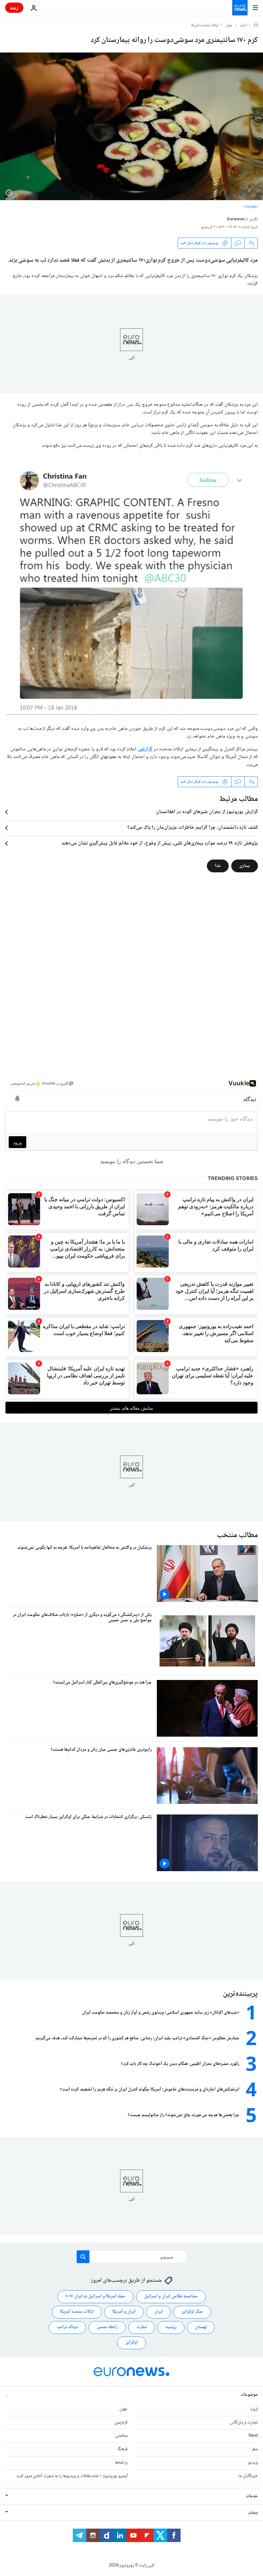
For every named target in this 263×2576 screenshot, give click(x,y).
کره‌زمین (121, 2423)
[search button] (83, 2257)
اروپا (254, 2409)
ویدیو (253, 2463)
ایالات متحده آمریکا (77, 2312)
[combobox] (132, 2257)
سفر (255, 2450)
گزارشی (145, 749)
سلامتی (121, 2436)
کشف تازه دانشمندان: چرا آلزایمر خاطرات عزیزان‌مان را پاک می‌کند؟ (193, 828)
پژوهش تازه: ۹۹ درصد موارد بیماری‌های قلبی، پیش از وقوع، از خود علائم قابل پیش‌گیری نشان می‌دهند (160, 844)
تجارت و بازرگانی (244, 2423)
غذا (218, 866)
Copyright (250, 207)
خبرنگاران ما (248, 2476)
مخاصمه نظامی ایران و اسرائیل (171, 2297)
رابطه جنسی (107, 2327)
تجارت (142, 2327)
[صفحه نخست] (256, 25)
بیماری (245, 866)
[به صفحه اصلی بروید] (240, 8)
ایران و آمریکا (124, 2312)
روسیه (171, 2327)
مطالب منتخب (237, 1535)
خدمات (252, 2496)
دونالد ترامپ (67, 2327)
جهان (229, 26)
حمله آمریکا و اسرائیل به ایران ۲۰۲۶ (95, 2297)
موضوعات (249, 2395)
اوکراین (131, 2343)
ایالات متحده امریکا (205, 26)
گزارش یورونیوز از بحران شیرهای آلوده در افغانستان (207, 812)
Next (253, 2436)
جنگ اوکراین (192, 2312)
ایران (159, 2312)
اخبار (243, 26)
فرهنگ (122, 2450)
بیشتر (253, 2513)
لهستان (201, 2327)
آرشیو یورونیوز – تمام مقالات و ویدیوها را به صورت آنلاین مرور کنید (72, 2476)
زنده (14, 8)
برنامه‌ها (121, 2463)
